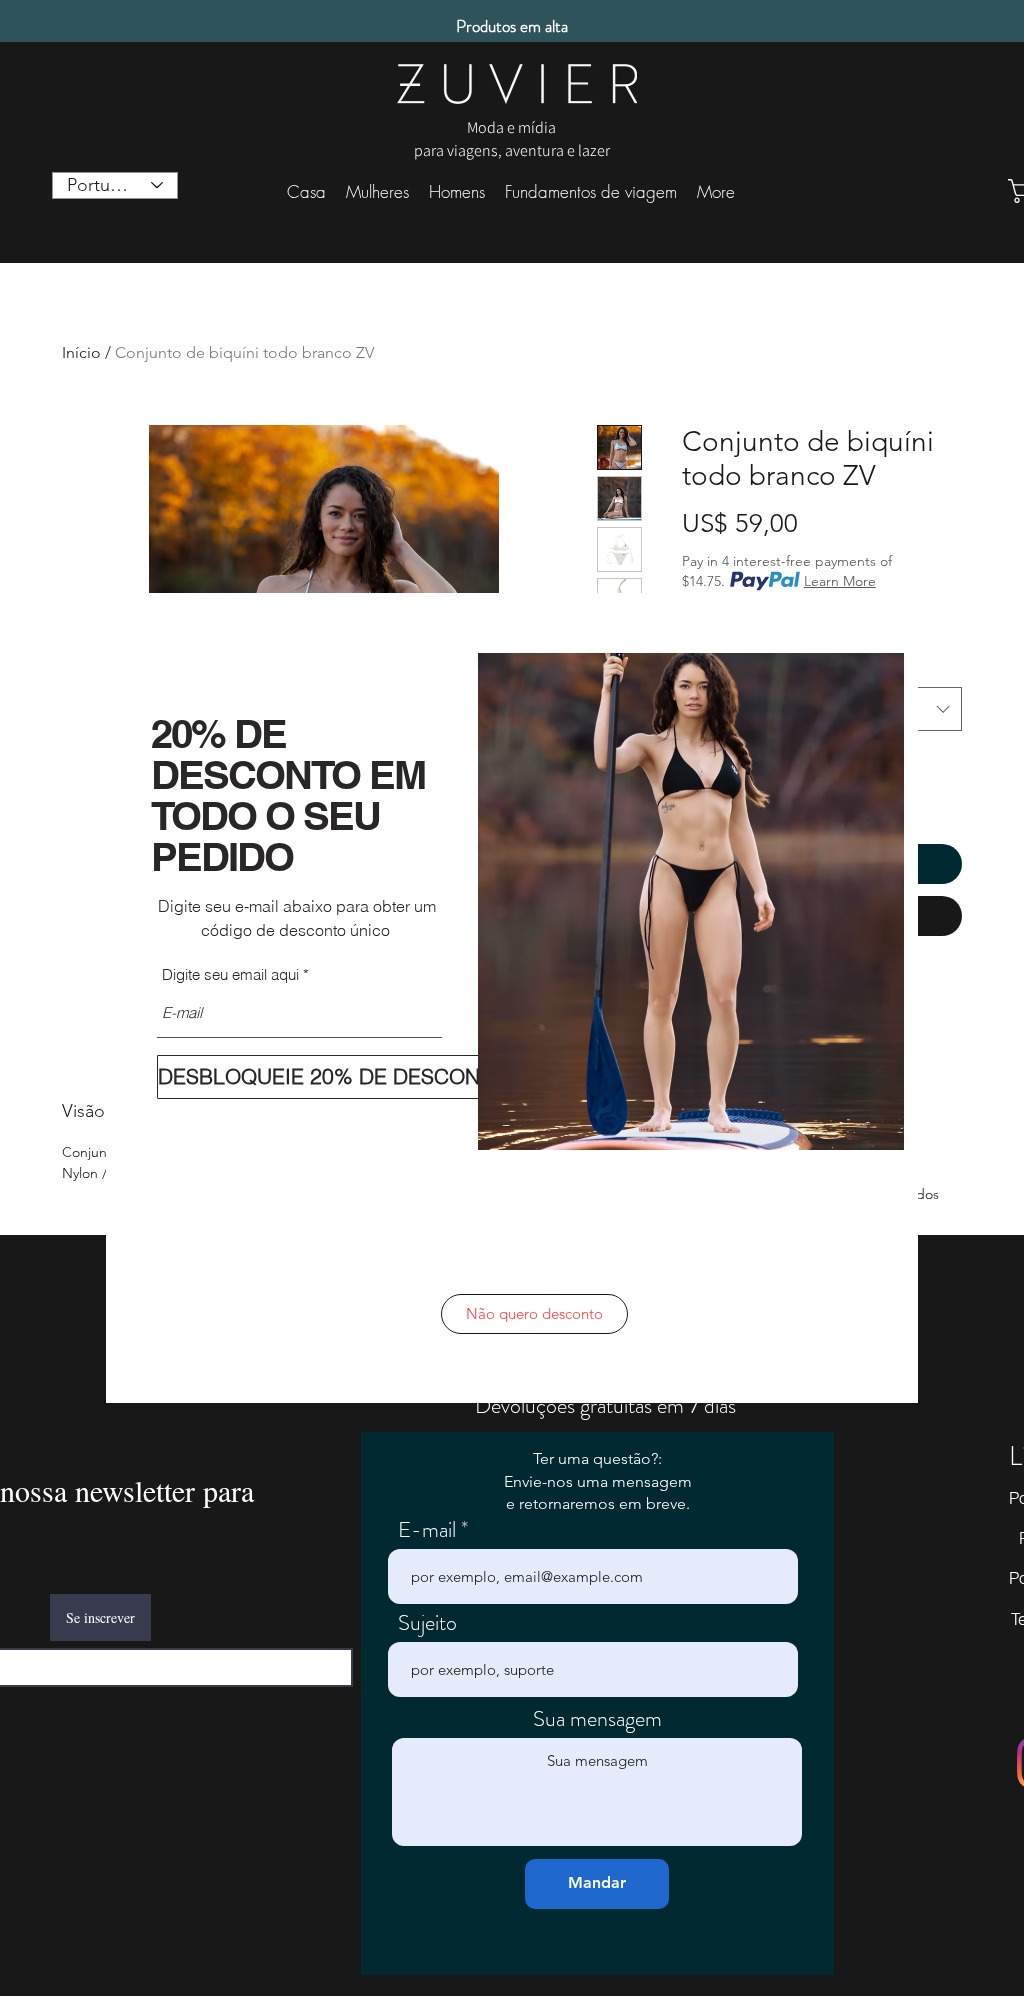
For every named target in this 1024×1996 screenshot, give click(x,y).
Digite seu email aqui (230, 974)
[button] (534, 1314)
